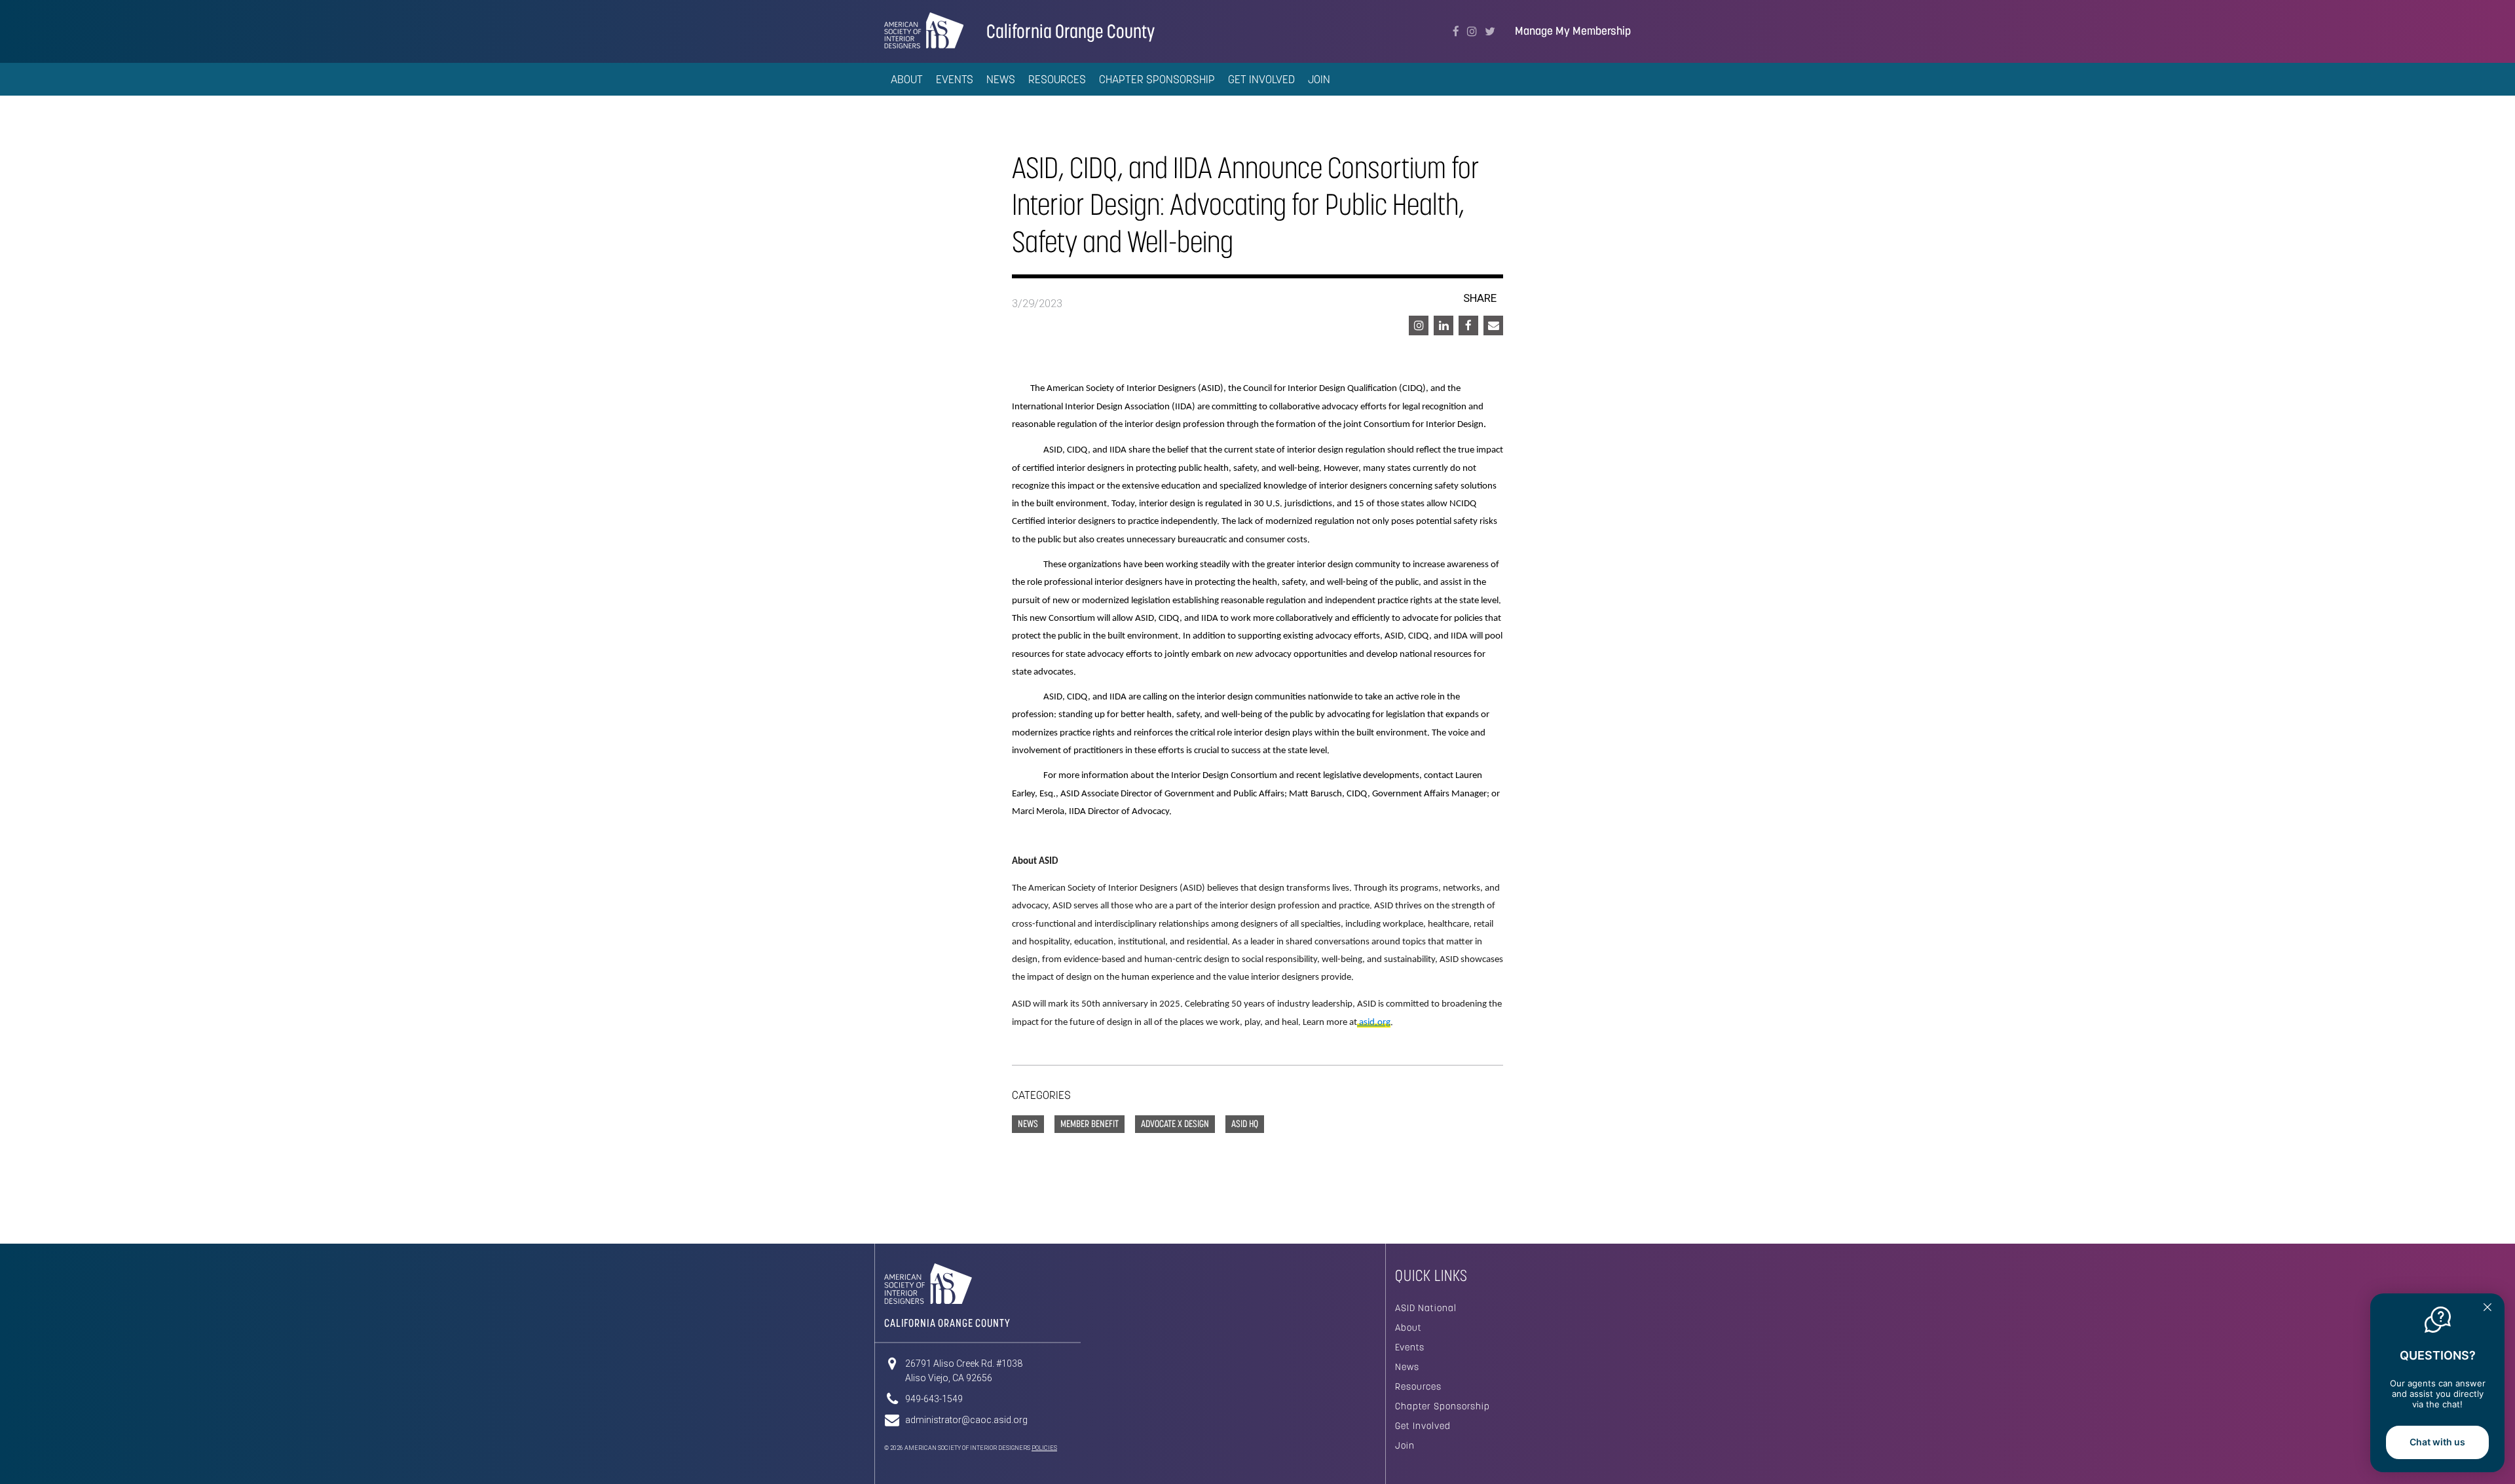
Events (955, 79)
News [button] (1001, 79)
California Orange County (1071, 31)
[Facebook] (1456, 31)
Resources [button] (1057, 79)
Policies (1044, 1448)
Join (1319, 79)
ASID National (1426, 1308)
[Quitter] (2487, 1308)
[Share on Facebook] (1468, 325)
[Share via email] (1493, 325)
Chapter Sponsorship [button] (1157, 79)
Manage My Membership (1573, 31)
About (1408, 1327)
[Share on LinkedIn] (1444, 325)
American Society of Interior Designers (924, 30)
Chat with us (2437, 1442)
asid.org (1375, 1023)
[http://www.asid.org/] (1358, 1023)
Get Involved (1261, 79)
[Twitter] (1490, 31)
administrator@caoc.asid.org (966, 1420)
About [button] (907, 79)
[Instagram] (1472, 31)
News (1407, 1367)
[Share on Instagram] (1419, 325)
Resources (1418, 1386)
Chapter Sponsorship (1443, 1406)
